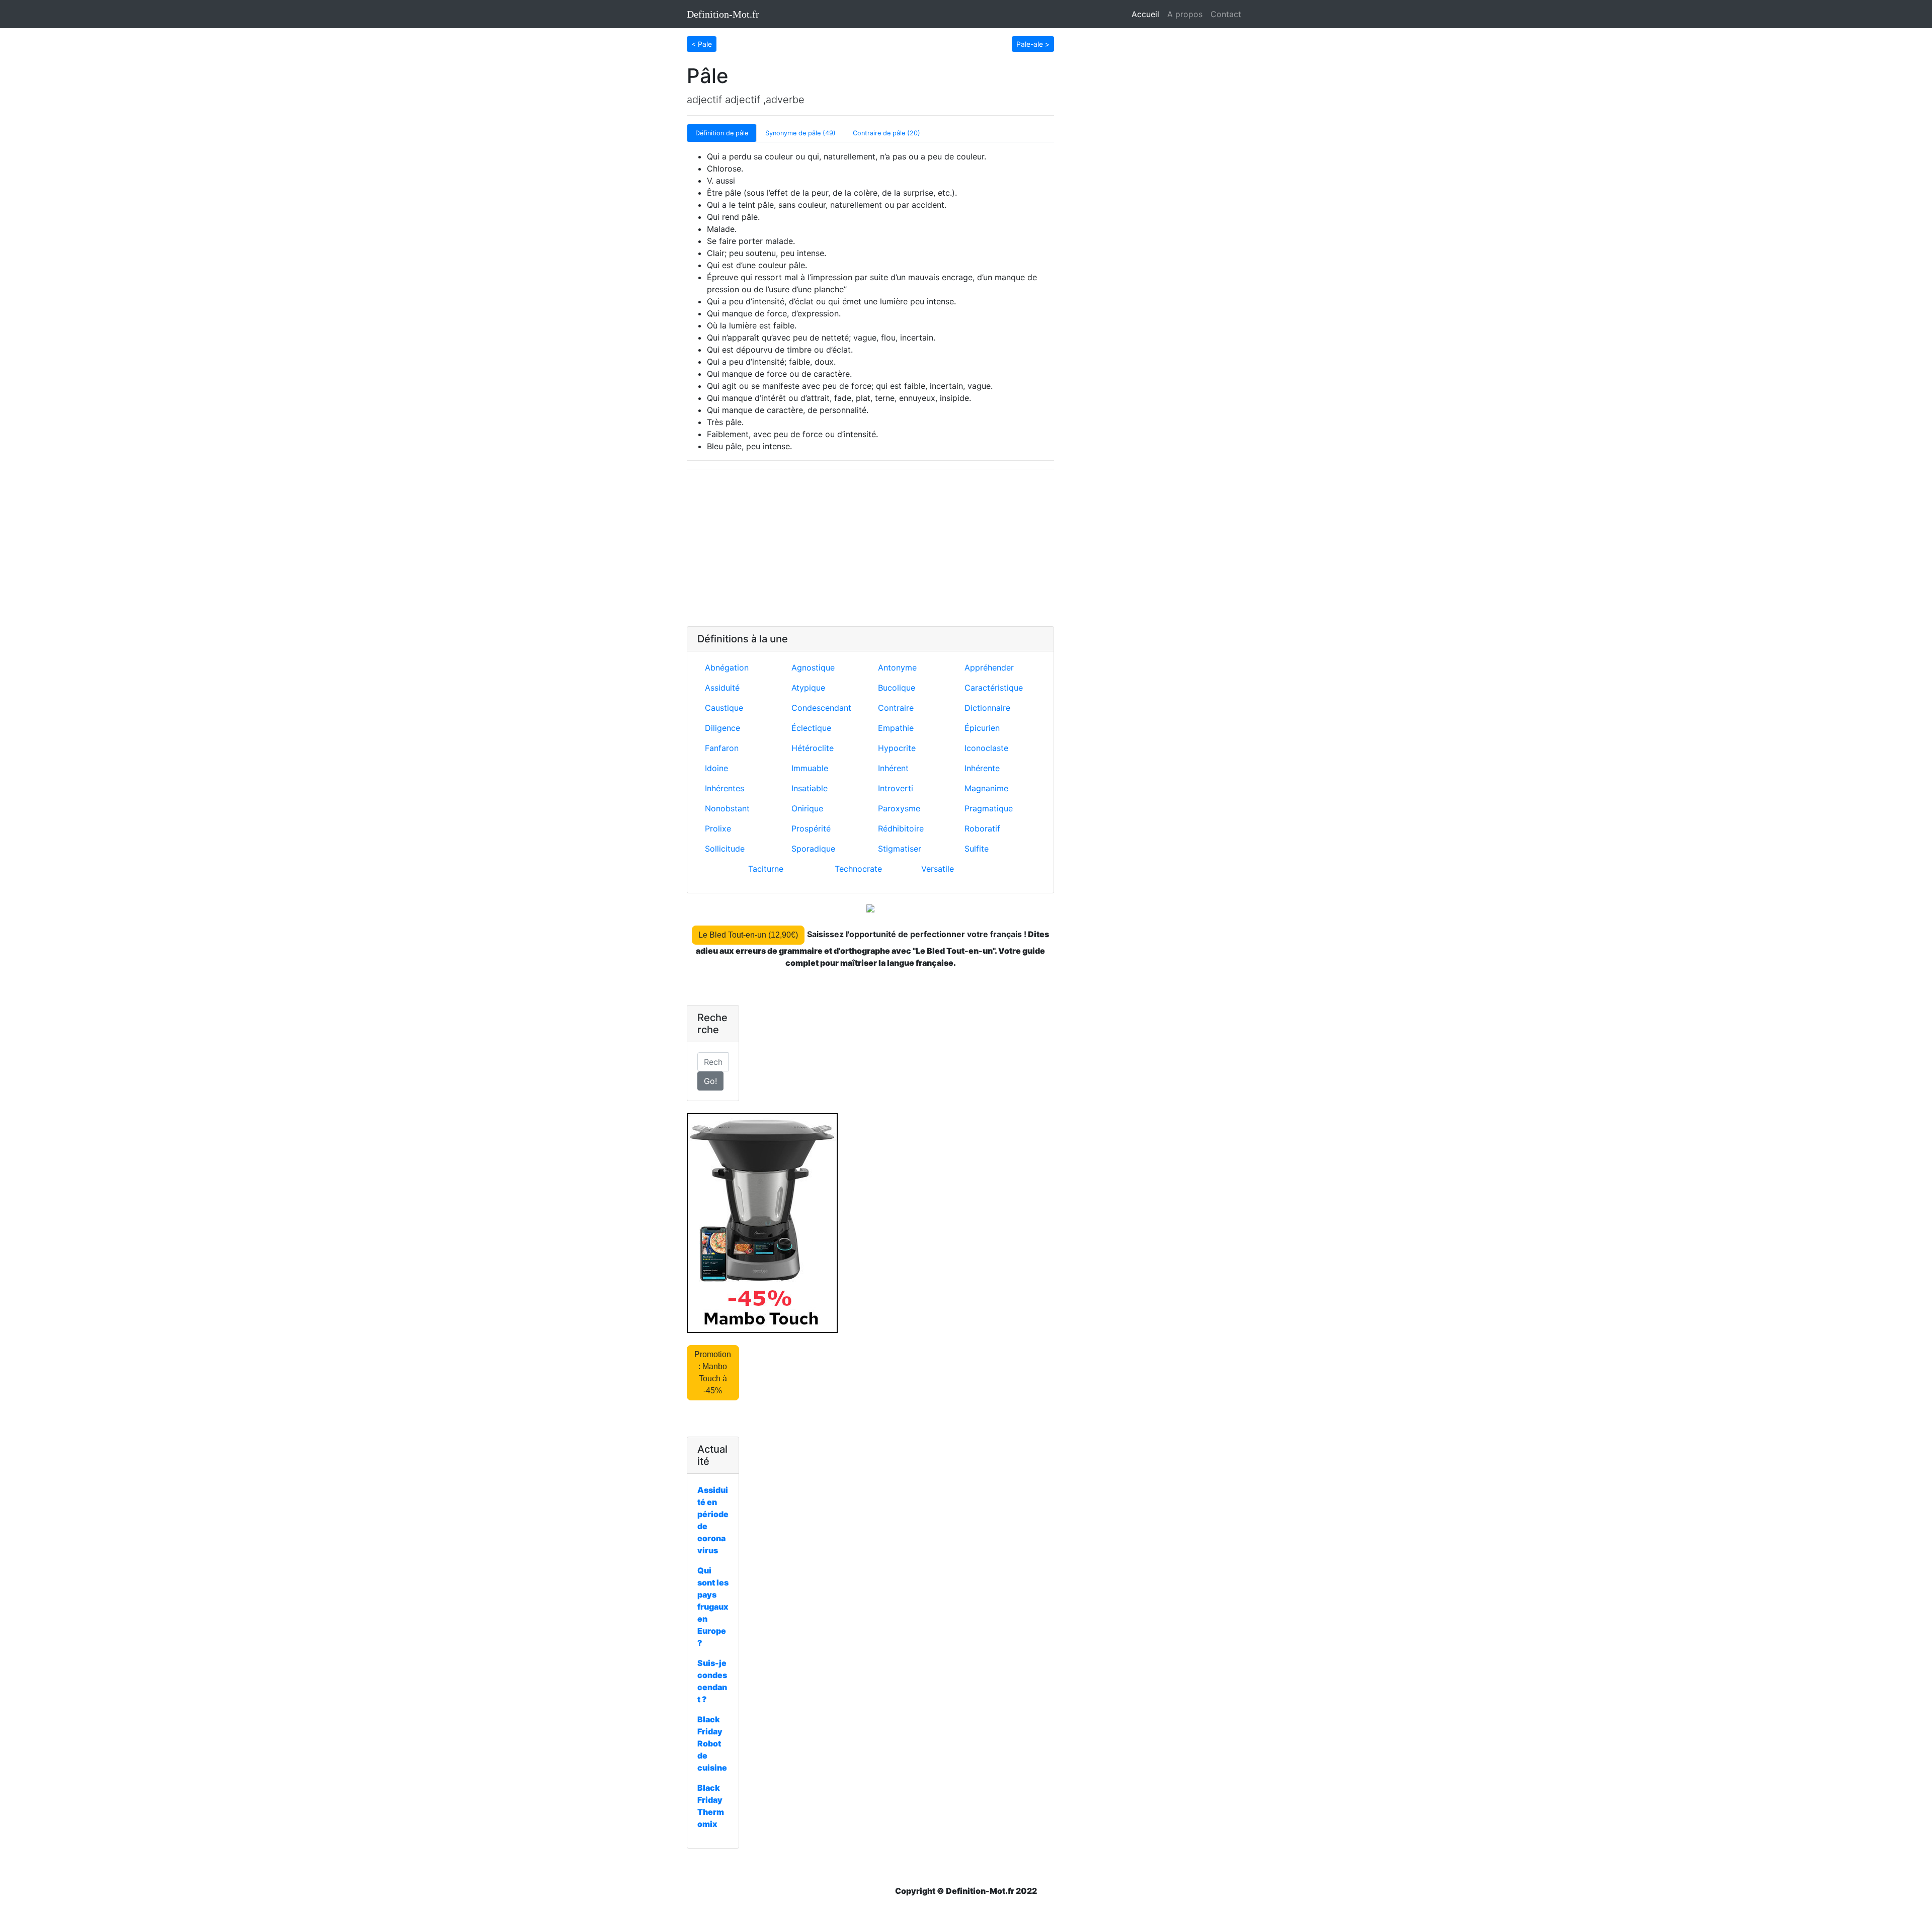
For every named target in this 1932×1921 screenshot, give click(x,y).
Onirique (807, 808)
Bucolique (897, 688)
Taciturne (766, 869)
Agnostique (813, 667)
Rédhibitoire (901, 828)
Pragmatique (989, 808)
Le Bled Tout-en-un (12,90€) (748, 935)
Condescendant (821, 708)
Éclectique (811, 728)
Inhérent (893, 768)
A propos (1185, 14)
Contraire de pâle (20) (887, 133)
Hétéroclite (813, 748)
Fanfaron (722, 748)
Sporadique (813, 849)
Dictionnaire (987, 708)
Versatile (938, 869)
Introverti (896, 788)
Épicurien (982, 728)
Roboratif (982, 828)
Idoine (716, 768)
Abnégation (727, 667)
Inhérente (982, 768)
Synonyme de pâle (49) (800, 133)
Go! (710, 1081)
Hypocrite (897, 748)
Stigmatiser (900, 849)
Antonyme (897, 667)
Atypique (808, 688)
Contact (1226, 14)
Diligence (722, 728)
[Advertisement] (870, 548)
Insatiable (810, 788)
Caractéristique (994, 688)
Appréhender (989, 667)
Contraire (896, 708)
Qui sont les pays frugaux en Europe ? (713, 1607)
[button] (702, 43)
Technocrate (858, 869)
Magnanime (986, 788)
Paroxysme (899, 808)
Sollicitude (725, 849)
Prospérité (811, 828)
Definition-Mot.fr (723, 14)
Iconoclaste (986, 748)
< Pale (702, 44)
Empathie (896, 728)
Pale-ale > (1033, 44)
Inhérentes (725, 788)
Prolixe (718, 828)
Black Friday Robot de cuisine (712, 1743)
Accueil (1147, 14)
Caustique (724, 708)
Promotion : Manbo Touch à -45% (713, 1372)
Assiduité (722, 688)
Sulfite (977, 849)
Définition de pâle (722, 133)
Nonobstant (727, 808)
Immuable (810, 768)
